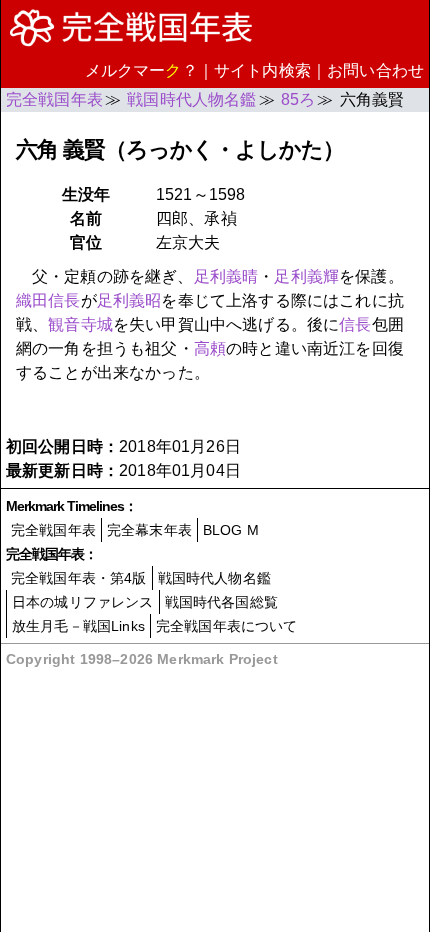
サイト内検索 (262, 70)
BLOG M (231, 530)
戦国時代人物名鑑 (214, 578)
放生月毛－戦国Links (78, 626)
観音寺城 (80, 324)
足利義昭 (129, 300)
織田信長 (48, 300)
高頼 (210, 348)
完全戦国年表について (227, 626)
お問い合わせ (375, 70)
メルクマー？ (141, 70)
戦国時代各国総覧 (221, 602)
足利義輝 (306, 276)
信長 (355, 324)
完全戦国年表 (53, 530)
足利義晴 (226, 276)
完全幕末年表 (149, 530)
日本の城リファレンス (83, 602)
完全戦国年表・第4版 (79, 578)
